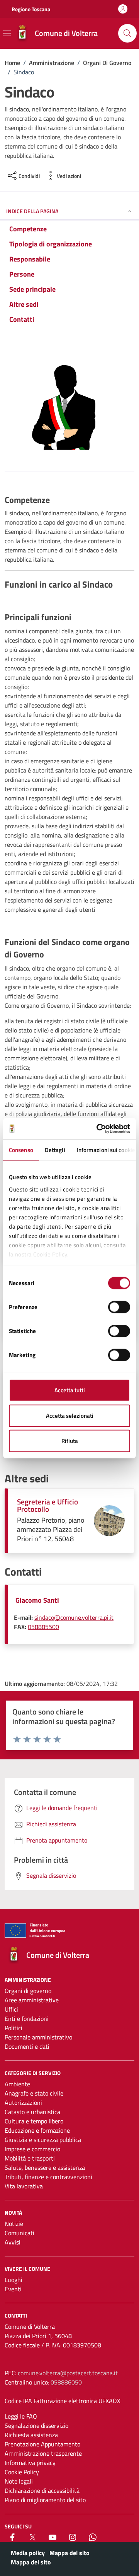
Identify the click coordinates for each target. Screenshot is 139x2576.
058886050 (66, 2382)
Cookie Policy (22, 2472)
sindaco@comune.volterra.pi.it (74, 1617)
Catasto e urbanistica (32, 2112)
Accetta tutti (70, 1390)
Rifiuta (70, 1441)
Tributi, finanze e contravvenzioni (48, 2177)
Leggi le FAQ (21, 2416)
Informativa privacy (30, 2463)
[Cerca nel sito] (127, 33)
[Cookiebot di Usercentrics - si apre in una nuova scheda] (98, 1128)
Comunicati (19, 2233)
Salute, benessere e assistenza (45, 2167)
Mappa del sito (69, 2553)
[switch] (119, 1307)
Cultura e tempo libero (34, 2121)
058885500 (43, 1627)
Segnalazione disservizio (36, 2426)
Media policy (28, 2553)
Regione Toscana (31, 9)
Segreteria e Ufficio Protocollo (47, 1505)
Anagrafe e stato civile (34, 2093)
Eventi (13, 2289)
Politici (14, 2028)
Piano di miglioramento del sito (45, 2500)
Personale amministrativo (38, 2037)
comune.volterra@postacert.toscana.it (68, 2373)
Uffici (11, 2009)
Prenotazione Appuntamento (42, 2444)
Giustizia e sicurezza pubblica (43, 2140)
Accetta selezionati (70, 1415)
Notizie (14, 2224)
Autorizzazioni (23, 2103)
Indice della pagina (32, 211)
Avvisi (13, 2242)
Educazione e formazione (37, 2130)
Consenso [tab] (21, 1150)
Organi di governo (28, 1991)
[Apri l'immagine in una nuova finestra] (69, 410)
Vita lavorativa (24, 2186)
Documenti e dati (27, 2046)
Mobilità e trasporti (30, 2158)
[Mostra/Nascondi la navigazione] (7, 33)
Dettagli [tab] (55, 1150)
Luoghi (14, 2280)
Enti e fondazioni (27, 2019)
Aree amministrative (32, 2000)
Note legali (19, 2481)
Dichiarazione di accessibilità (42, 2491)
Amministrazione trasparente (43, 2453)
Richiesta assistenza (31, 2435)
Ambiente (17, 2084)
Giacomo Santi (37, 1600)
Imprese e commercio (32, 2149)
